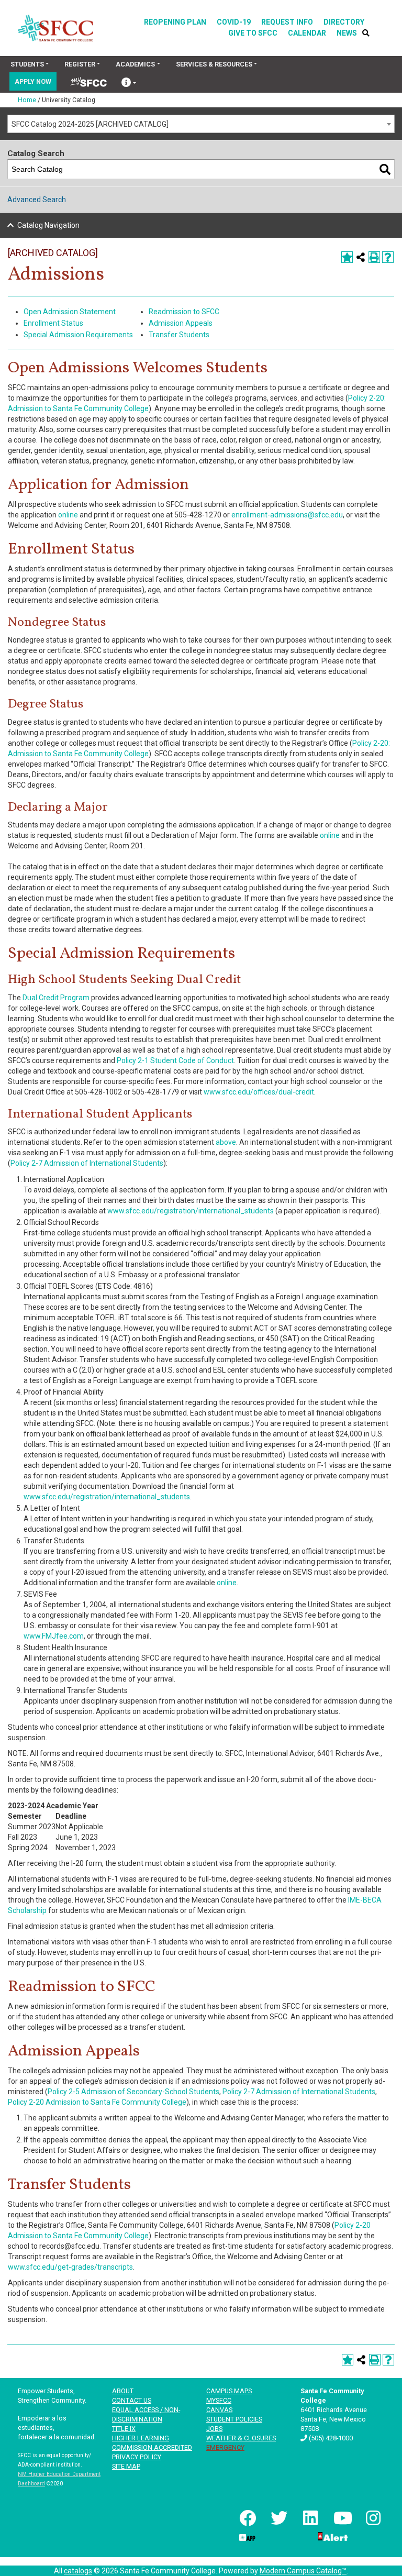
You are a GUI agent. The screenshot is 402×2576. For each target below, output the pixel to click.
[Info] (129, 84)
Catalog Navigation (48, 225)
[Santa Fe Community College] (55, 28)
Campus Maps (229, 2391)
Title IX (124, 2429)
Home (27, 100)
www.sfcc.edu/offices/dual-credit (259, 1092)
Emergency (225, 2447)
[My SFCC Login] (88, 81)
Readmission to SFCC (184, 312)
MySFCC (219, 2400)
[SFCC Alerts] (332, 2536)
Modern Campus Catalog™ (303, 2571)
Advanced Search (37, 200)
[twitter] (278, 2518)
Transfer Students (179, 335)
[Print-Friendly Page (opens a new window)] (374, 257)
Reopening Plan (175, 22)
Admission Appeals (181, 323)
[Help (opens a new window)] (388, 257)
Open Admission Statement (70, 312)
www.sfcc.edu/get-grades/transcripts (70, 2267)
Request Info (287, 22)
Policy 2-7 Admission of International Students (87, 1163)
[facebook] (247, 2518)
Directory (344, 22)
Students (27, 64)
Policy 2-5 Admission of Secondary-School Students (133, 2092)
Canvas (219, 2410)
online (68, 515)
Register (80, 64)
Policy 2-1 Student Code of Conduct (175, 1060)
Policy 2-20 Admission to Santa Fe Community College (97, 2102)
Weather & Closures (241, 2438)
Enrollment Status (53, 323)
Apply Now (33, 81)
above (226, 1142)
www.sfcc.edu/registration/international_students (191, 1211)
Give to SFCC (253, 33)
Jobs (214, 2429)
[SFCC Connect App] (247, 2536)
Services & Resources (214, 64)
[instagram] (372, 2518)
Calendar (307, 33)
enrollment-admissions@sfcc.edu (287, 515)
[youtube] (341, 2518)
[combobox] (201, 124)
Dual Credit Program (56, 998)
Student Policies (234, 2419)
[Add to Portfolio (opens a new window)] (347, 257)
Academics (135, 64)
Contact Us (132, 2400)
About (123, 2391)
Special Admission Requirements (78, 335)
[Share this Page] (361, 257)
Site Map (126, 2466)
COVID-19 (234, 22)
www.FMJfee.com (54, 1636)
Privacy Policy (137, 2457)
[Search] (385, 169)
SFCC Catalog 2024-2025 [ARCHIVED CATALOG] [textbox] (90, 124)
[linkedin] (309, 2518)
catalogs (78, 2571)
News (347, 33)
